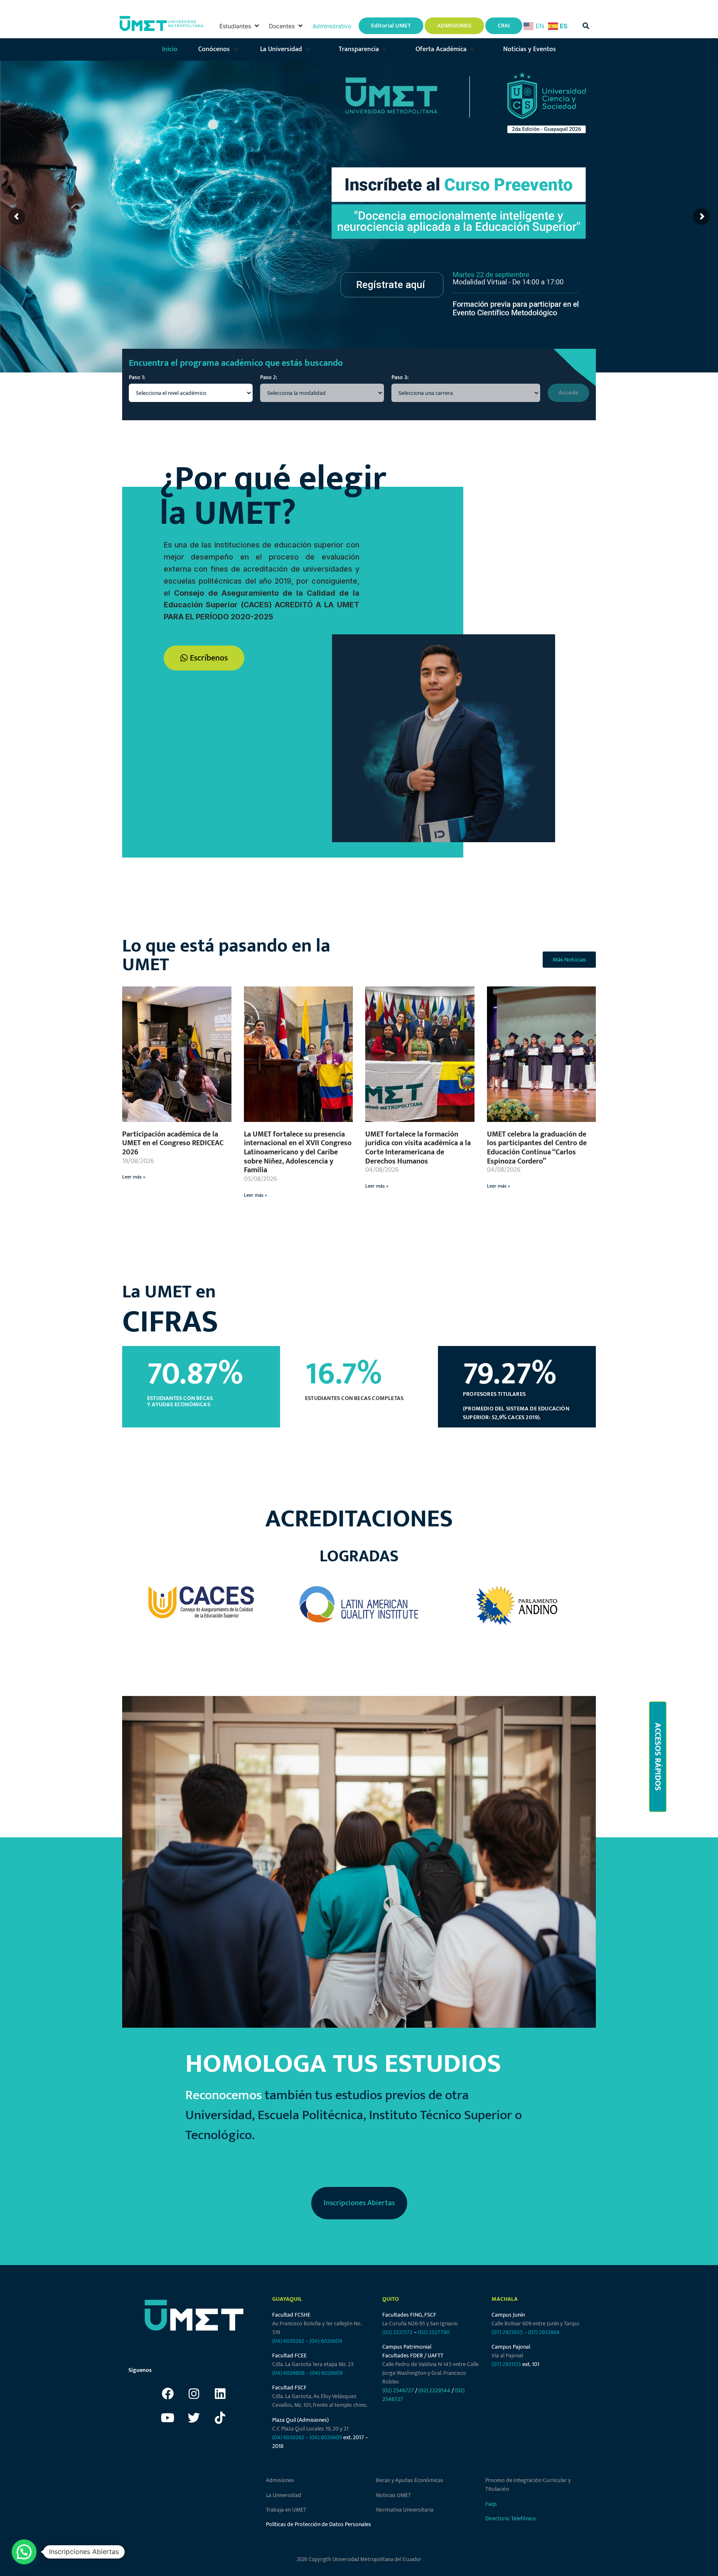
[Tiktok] (220, 2418)
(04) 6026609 (326, 2341)
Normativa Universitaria (405, 2510)
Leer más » (134, 1177)
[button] (240, 26)
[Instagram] (194, 2394)
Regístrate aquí (391, 285)
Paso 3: (400, 377)
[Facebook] (168, 2394)
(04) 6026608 (288, 2373)
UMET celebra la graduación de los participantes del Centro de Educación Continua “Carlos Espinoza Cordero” (537, 1148)
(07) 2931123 (507, 2364)
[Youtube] (168, 2418)
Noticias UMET (393, 2495)
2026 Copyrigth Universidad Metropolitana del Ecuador (359, 2559)
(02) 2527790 (434, 2332)
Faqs (491, 2504)
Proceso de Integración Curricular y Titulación (528, 2485)
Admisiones (280, 2480)
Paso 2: (269, 377)
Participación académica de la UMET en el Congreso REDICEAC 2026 (173, 1143)
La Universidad (284, 2495)
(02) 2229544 (434, 2390)
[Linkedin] (220, 2394)
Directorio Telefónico (511, 2518)
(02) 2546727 (398, 2390)
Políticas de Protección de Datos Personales (318, 2524)
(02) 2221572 (397, 2332)
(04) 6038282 (288, 2341)
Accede (568, 393)
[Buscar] (586, 26)
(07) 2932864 (544, 2332)
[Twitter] (194, 2418)
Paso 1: (137, 377)
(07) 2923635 (507, 2332)
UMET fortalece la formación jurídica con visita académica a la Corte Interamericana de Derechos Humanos (418, 1148)
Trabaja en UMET (286, 2510)
